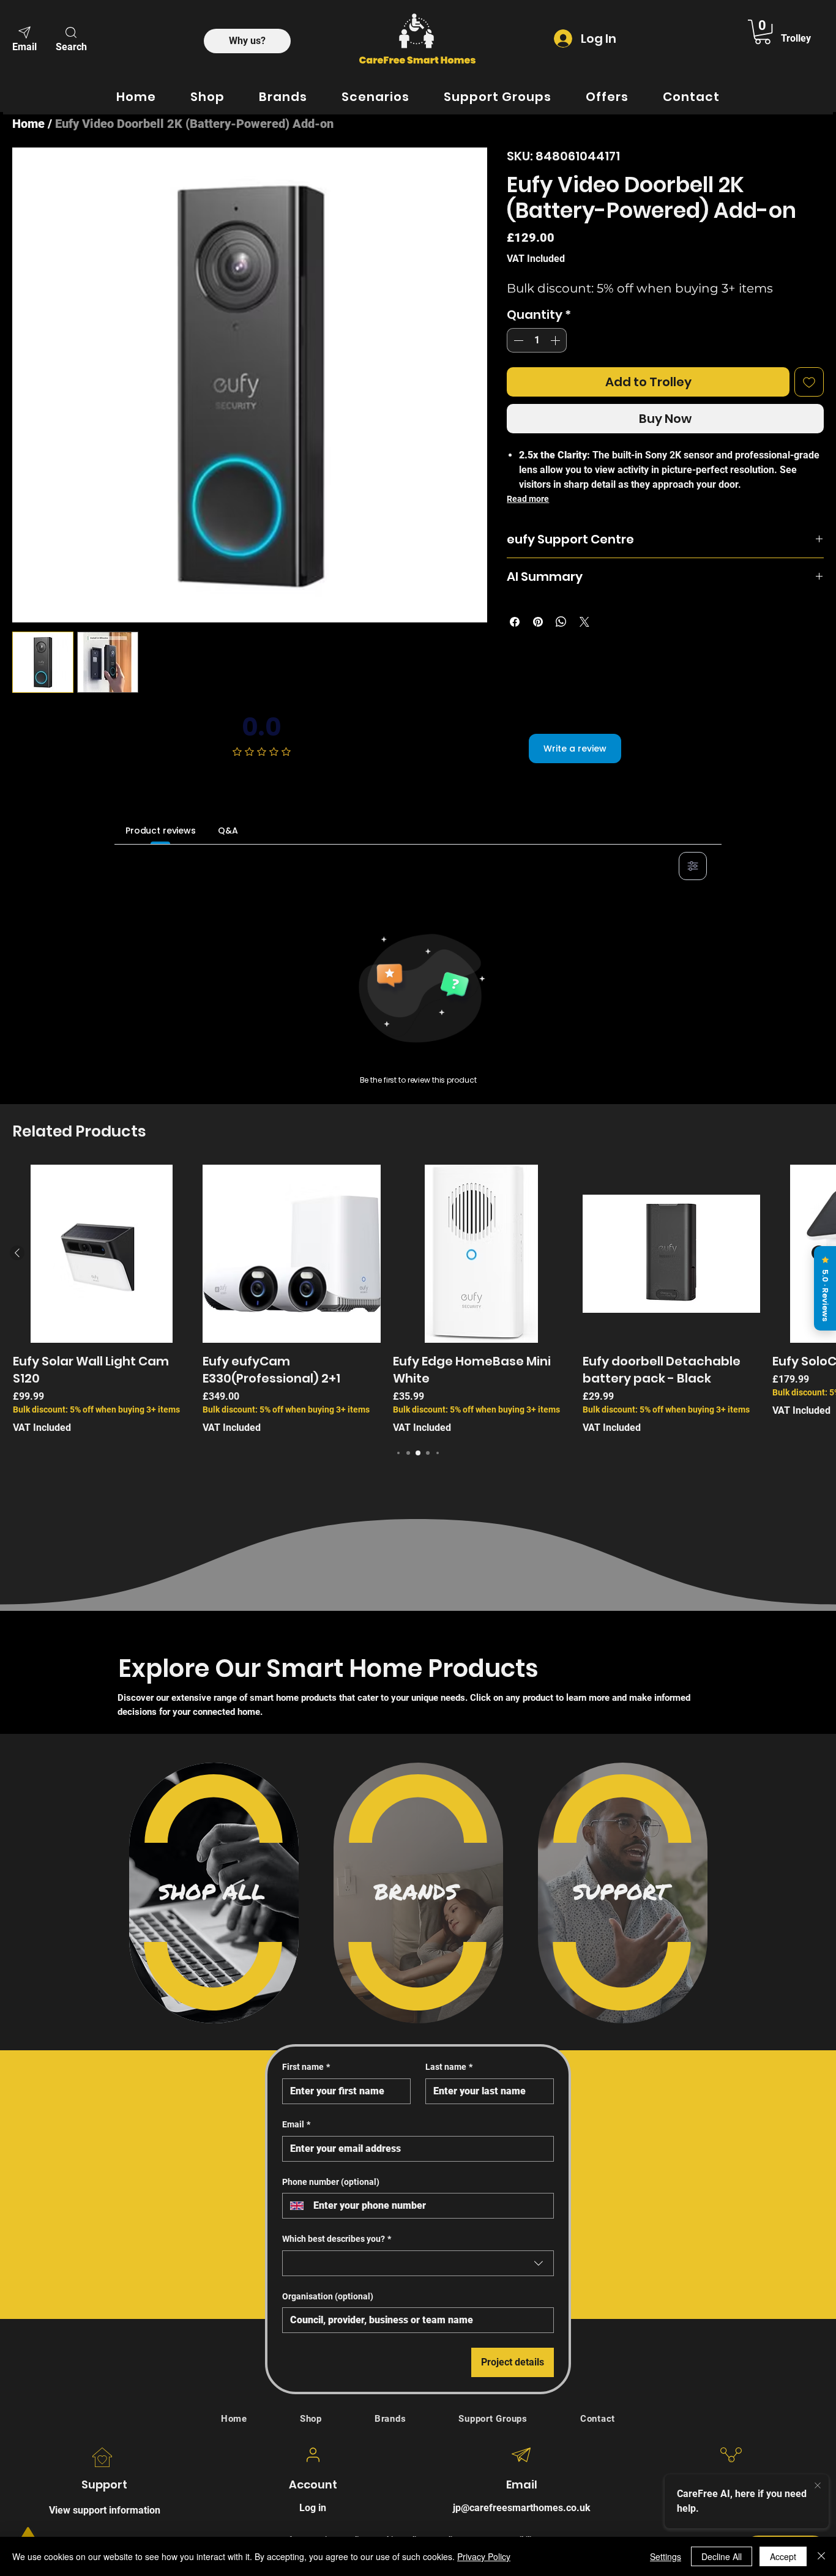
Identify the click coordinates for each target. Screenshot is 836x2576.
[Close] (821, 2556)
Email (296, 2124)
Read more (528, 499)
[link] (763, 32)
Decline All (722, 2556)
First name (306, 2067)
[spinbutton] (537, 340)
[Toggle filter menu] (693, 866)
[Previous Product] (17, 1253)
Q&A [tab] (228, 831)
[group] (418, 1300)
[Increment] (556, 340)
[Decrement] (517, 340)
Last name (449, 2067)
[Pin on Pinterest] (538, 622)
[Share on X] (584, 622)
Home (28, 124)
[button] (71, 38)
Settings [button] (666, 2556)
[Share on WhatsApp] (561, 622)
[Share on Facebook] (515, 622)
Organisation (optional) (328, 2296)
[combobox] (418, 2263)
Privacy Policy (484, 2556)
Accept (783, 2556)
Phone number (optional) (331, 2182)
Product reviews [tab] (161, 831)
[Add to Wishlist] (809, 382)
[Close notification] (818, 2486)
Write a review (575, 749)
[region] (214, 1893)
